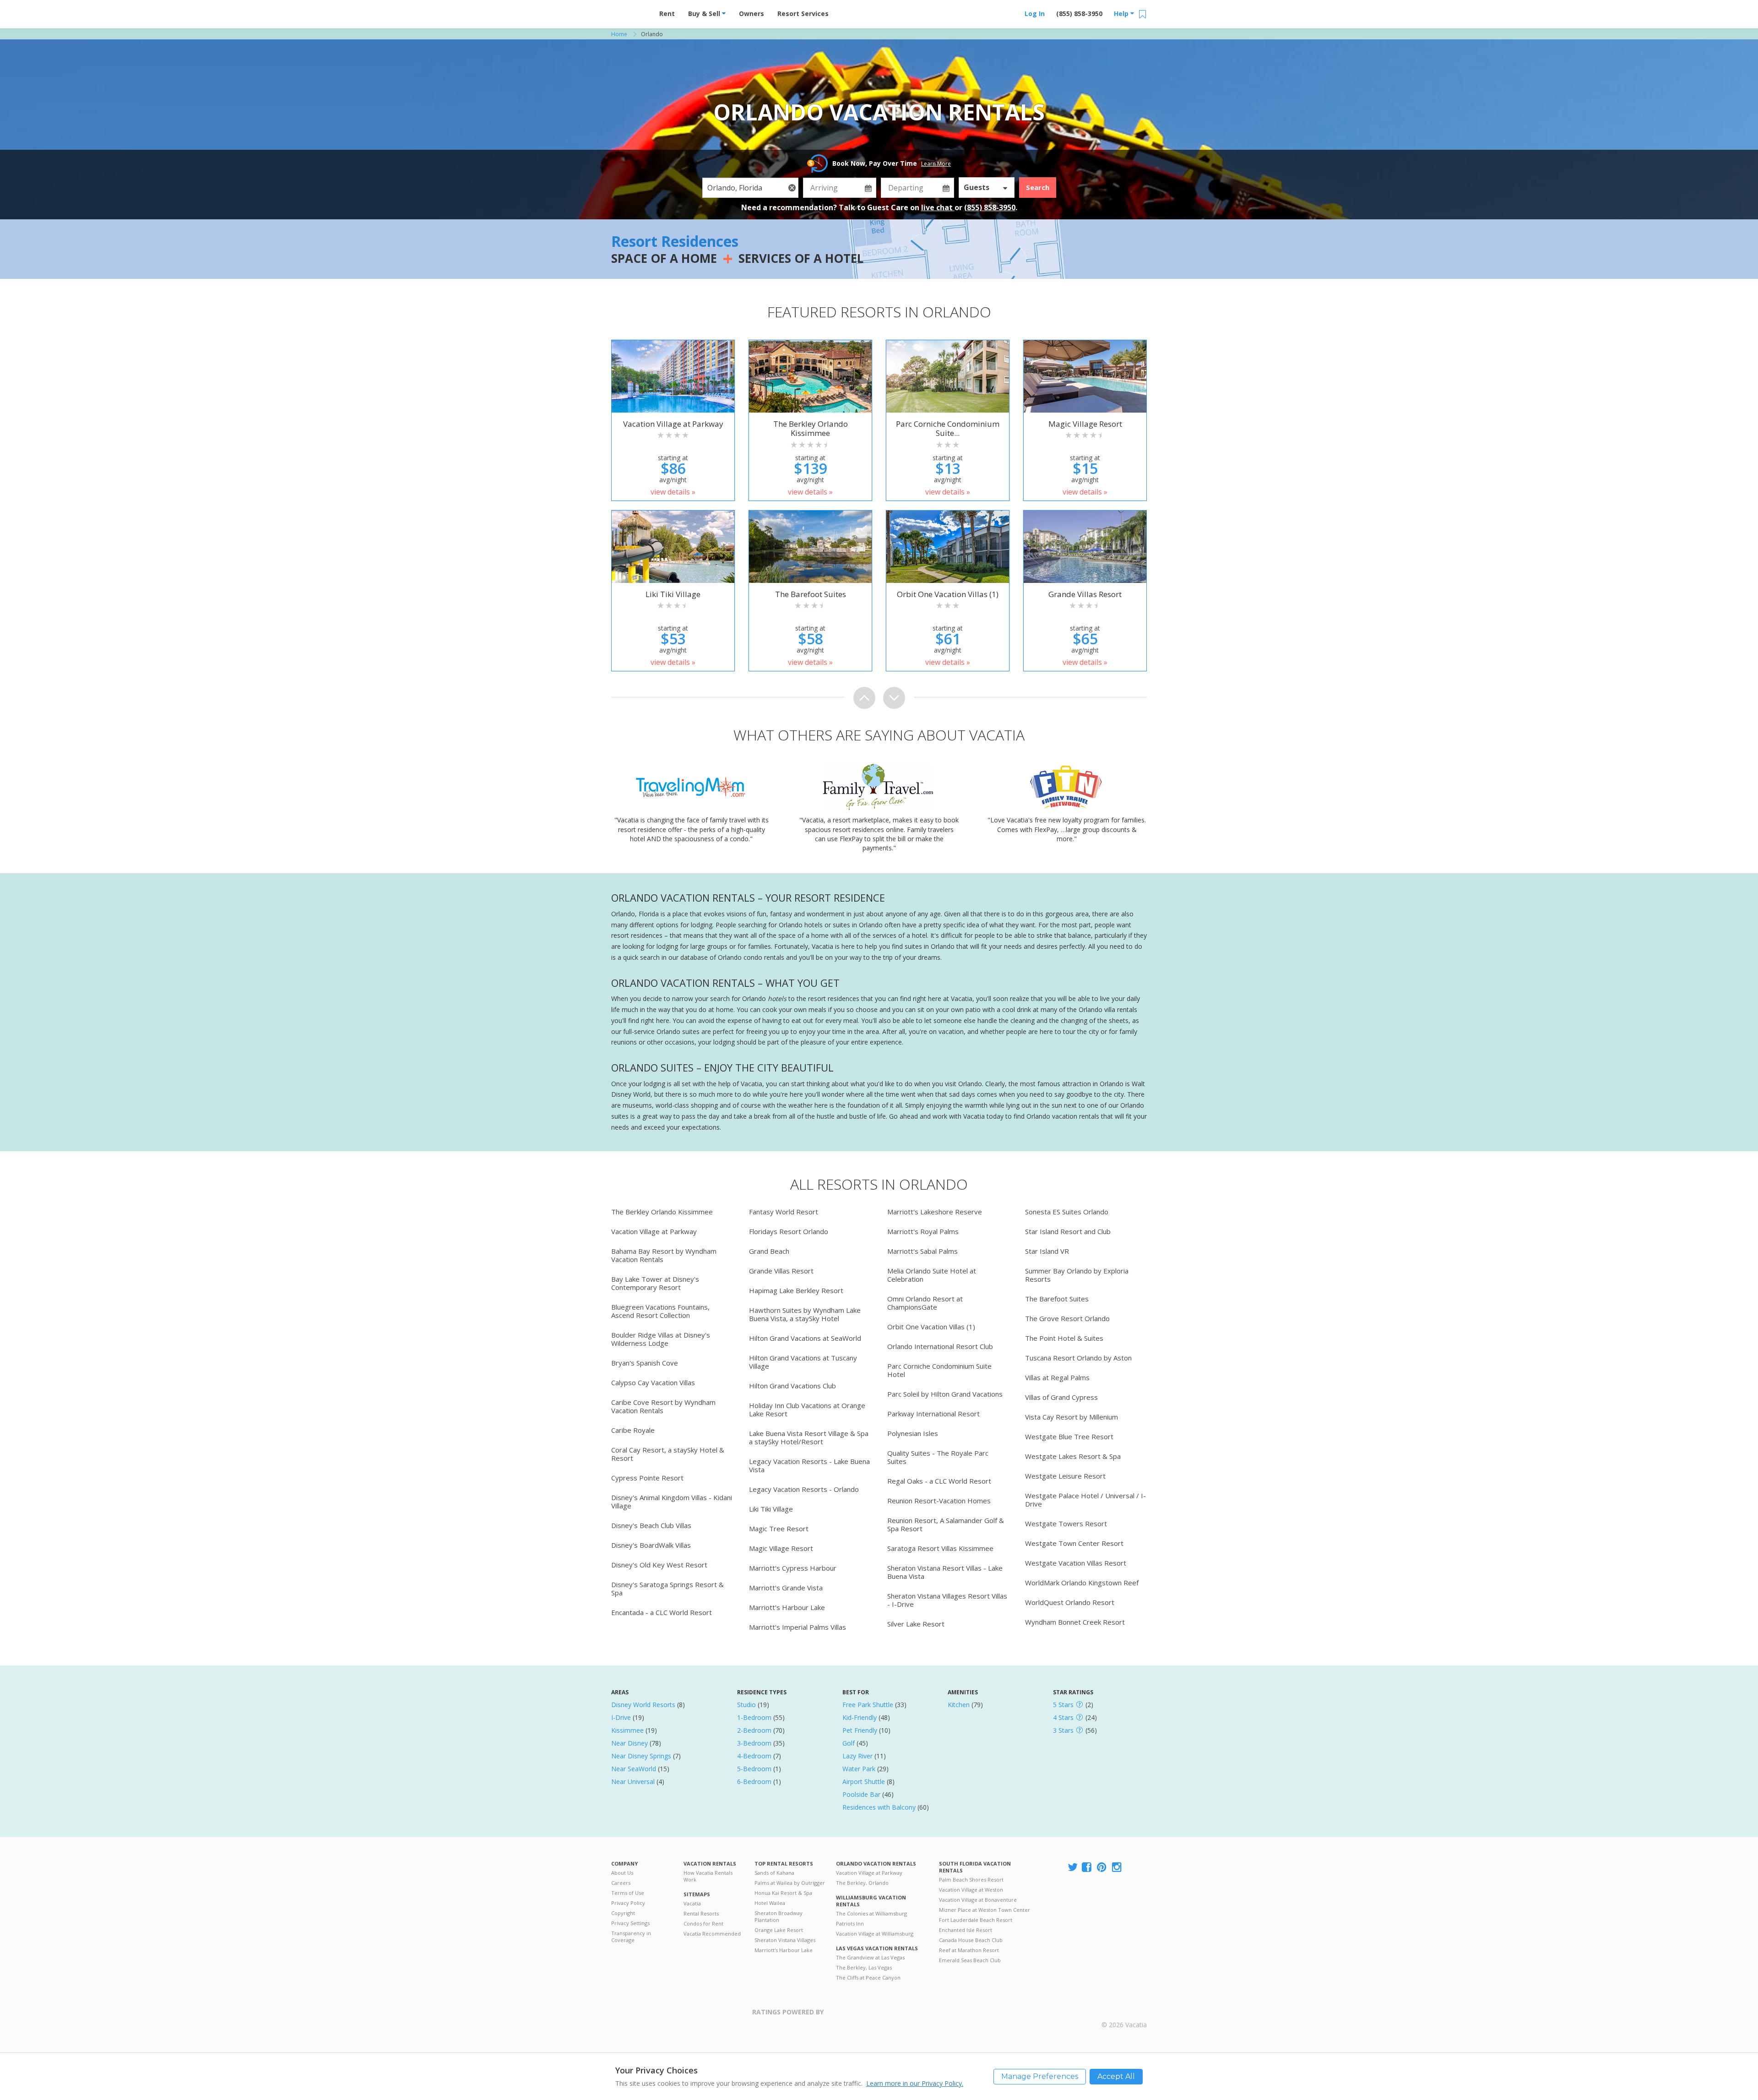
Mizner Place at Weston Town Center (985, 1910)
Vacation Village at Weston (971, 1890)
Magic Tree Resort (779, 1529)
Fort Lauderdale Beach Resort (976, 1920)
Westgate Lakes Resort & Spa (1073, 1456)
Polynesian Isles (913, 1433)
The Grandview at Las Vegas (870, 1957)
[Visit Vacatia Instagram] (1118, 1868)
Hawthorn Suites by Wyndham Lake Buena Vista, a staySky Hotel (805, 1314)
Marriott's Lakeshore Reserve (935, 1212)
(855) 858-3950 (1079, 14)
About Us (622, 1873)
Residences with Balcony (879, 1807)
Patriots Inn (850, 1923)
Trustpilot (868, 2017)
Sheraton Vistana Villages (785, 1940)
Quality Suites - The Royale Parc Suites (938, 1457)
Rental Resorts (701, 1913)
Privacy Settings (630, 1923)
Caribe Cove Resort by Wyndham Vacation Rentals (663, 1406)
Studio (746, 1705)
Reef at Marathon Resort (969, 1950)
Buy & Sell (705, 14)
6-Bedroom (754, 1782)
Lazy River (857, 1756)
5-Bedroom (754, 1769)
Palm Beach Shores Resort (971, 1880)
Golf (849, 1743)
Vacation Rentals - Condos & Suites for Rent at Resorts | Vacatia (629, 11)
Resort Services (803, 14)
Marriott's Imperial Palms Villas (798, 1627)
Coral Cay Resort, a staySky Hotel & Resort (668, 1454)
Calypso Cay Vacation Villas (653, 1382)
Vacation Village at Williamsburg (875, 1934)
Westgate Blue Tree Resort (1069, 1436)
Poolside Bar (861, 1794)
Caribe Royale (633, 1430)
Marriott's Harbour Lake (787, 1607)
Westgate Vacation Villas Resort (1076, 1563)
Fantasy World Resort (784, 1212)
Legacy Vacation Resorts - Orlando (804, 1489)
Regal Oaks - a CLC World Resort (939, 1481)
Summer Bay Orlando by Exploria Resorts (1077, 1275)
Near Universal (633, 1782)
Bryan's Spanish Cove (645, 1363)
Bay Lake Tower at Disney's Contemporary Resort (655, 1283)
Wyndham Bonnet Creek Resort (1075, 1622)
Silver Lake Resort (916, 1624)
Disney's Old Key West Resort (659, 1565)
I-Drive (621, 1717)
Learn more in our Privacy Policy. (915, 2083)
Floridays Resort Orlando (789, 1231)
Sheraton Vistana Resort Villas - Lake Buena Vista (945, 1572)
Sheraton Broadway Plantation (779, 1916)
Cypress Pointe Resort (647, 1478)
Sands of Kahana (774, 1873)
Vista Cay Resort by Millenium (1072, 1417)
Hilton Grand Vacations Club (792, 1386)
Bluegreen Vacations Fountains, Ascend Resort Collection (660, 1311)
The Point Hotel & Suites (1064, 1338)
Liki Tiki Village (771, 1509)
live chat (938, 207)
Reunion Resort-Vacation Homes (939, 1501)
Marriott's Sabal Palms (922, 1251)
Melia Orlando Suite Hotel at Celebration (932, 1275)
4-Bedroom (754, 1756)
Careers (621, 1883)
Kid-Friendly (860, 1717)
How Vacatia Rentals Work (708, 1876)
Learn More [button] (936, 164)
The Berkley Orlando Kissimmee (662, 1212)
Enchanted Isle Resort (966, 1930)
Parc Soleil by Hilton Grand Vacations (945, 1394)
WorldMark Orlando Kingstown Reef (1082, 1583)
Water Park (859, 1769)
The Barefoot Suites (1057, 1299)
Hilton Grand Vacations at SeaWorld (805, 1338)
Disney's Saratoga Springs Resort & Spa (667, 1589)
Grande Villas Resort (781, 1271)
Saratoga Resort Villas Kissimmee (940, 1548)
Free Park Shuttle (868, 1705)
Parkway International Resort (933, 1414)
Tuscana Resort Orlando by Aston (1078, 1358)
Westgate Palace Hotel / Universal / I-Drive (1085, 1500)
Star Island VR (1047, 1251)
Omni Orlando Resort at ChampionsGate (925, 1303)
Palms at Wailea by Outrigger (790, 1883)
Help (1122, 14)
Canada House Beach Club (971, 1940)
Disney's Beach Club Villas (651, 1525)
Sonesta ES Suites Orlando (1067, 1212)
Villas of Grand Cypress (1061, 1397)
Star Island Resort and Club (1068, 1231)
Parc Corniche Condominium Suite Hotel (939, 1370)
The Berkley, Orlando (862, 1883)
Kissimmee (627, 1730)
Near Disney (629, 1743)
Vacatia (692, 1903)
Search (1038, 187)
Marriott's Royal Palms (923, 1231)
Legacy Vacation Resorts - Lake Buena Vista (809, 1465)
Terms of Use (628, 1893)
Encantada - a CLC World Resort (662, 1612)
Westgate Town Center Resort (1074, 1543)
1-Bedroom (754, 1717)
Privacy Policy (628, 1903)
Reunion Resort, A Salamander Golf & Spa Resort (946, 1524)
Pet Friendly (860, 1730)
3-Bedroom (754, 1743)
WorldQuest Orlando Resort (1070, 1602)
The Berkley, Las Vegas (864, 1967)
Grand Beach (769, 1251)
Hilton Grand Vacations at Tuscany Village (803, 1362)
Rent (667, 14)
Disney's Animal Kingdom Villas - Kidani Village (672, 1502)
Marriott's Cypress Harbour (793, 1568)
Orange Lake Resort (779, 1930)
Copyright (623, 1913)
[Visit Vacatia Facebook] (1087, 1868)
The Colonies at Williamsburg (871, 1913)
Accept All (1116, 2076)
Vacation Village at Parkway (654, 1231)
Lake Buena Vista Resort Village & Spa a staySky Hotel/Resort (809, 1437)
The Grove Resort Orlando (1067, 1318)
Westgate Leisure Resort (1065, 1476)
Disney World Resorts (643, 1705)
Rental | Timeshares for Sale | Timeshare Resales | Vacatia (1124, 2013)
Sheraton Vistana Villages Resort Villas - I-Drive (947, 1600)
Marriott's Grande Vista (786, 1588)
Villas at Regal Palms (1057, 1377)
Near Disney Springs (641, 1756)
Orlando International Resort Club (940, 1346)
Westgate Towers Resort (1066, 1523)
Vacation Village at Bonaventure (978, 1900)
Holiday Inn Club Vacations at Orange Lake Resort (807, 1409)
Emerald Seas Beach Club (970, 1960)
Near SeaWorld (634, 1769)
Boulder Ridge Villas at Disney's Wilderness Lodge (661, 1339)
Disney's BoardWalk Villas (651, 1545)
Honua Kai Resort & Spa (783, 1893)
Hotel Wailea (770, 1903)
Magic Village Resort (781, 1548)
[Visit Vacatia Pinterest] (1102, 1868)
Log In (1035, 14)
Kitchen (959, 1705)
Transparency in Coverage (631, 1937)
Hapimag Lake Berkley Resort (796, 1290)
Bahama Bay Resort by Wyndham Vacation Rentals (664, 1255)
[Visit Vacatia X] (1073, 1868)
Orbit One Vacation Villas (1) (931, 1327)
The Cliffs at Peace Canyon (868, 1978)
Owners (751, 14)
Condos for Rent (703, 1923)
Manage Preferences (1040, 2076)
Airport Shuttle (864, 1782)
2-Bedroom (754, 1730)
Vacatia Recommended (712, 1934)
